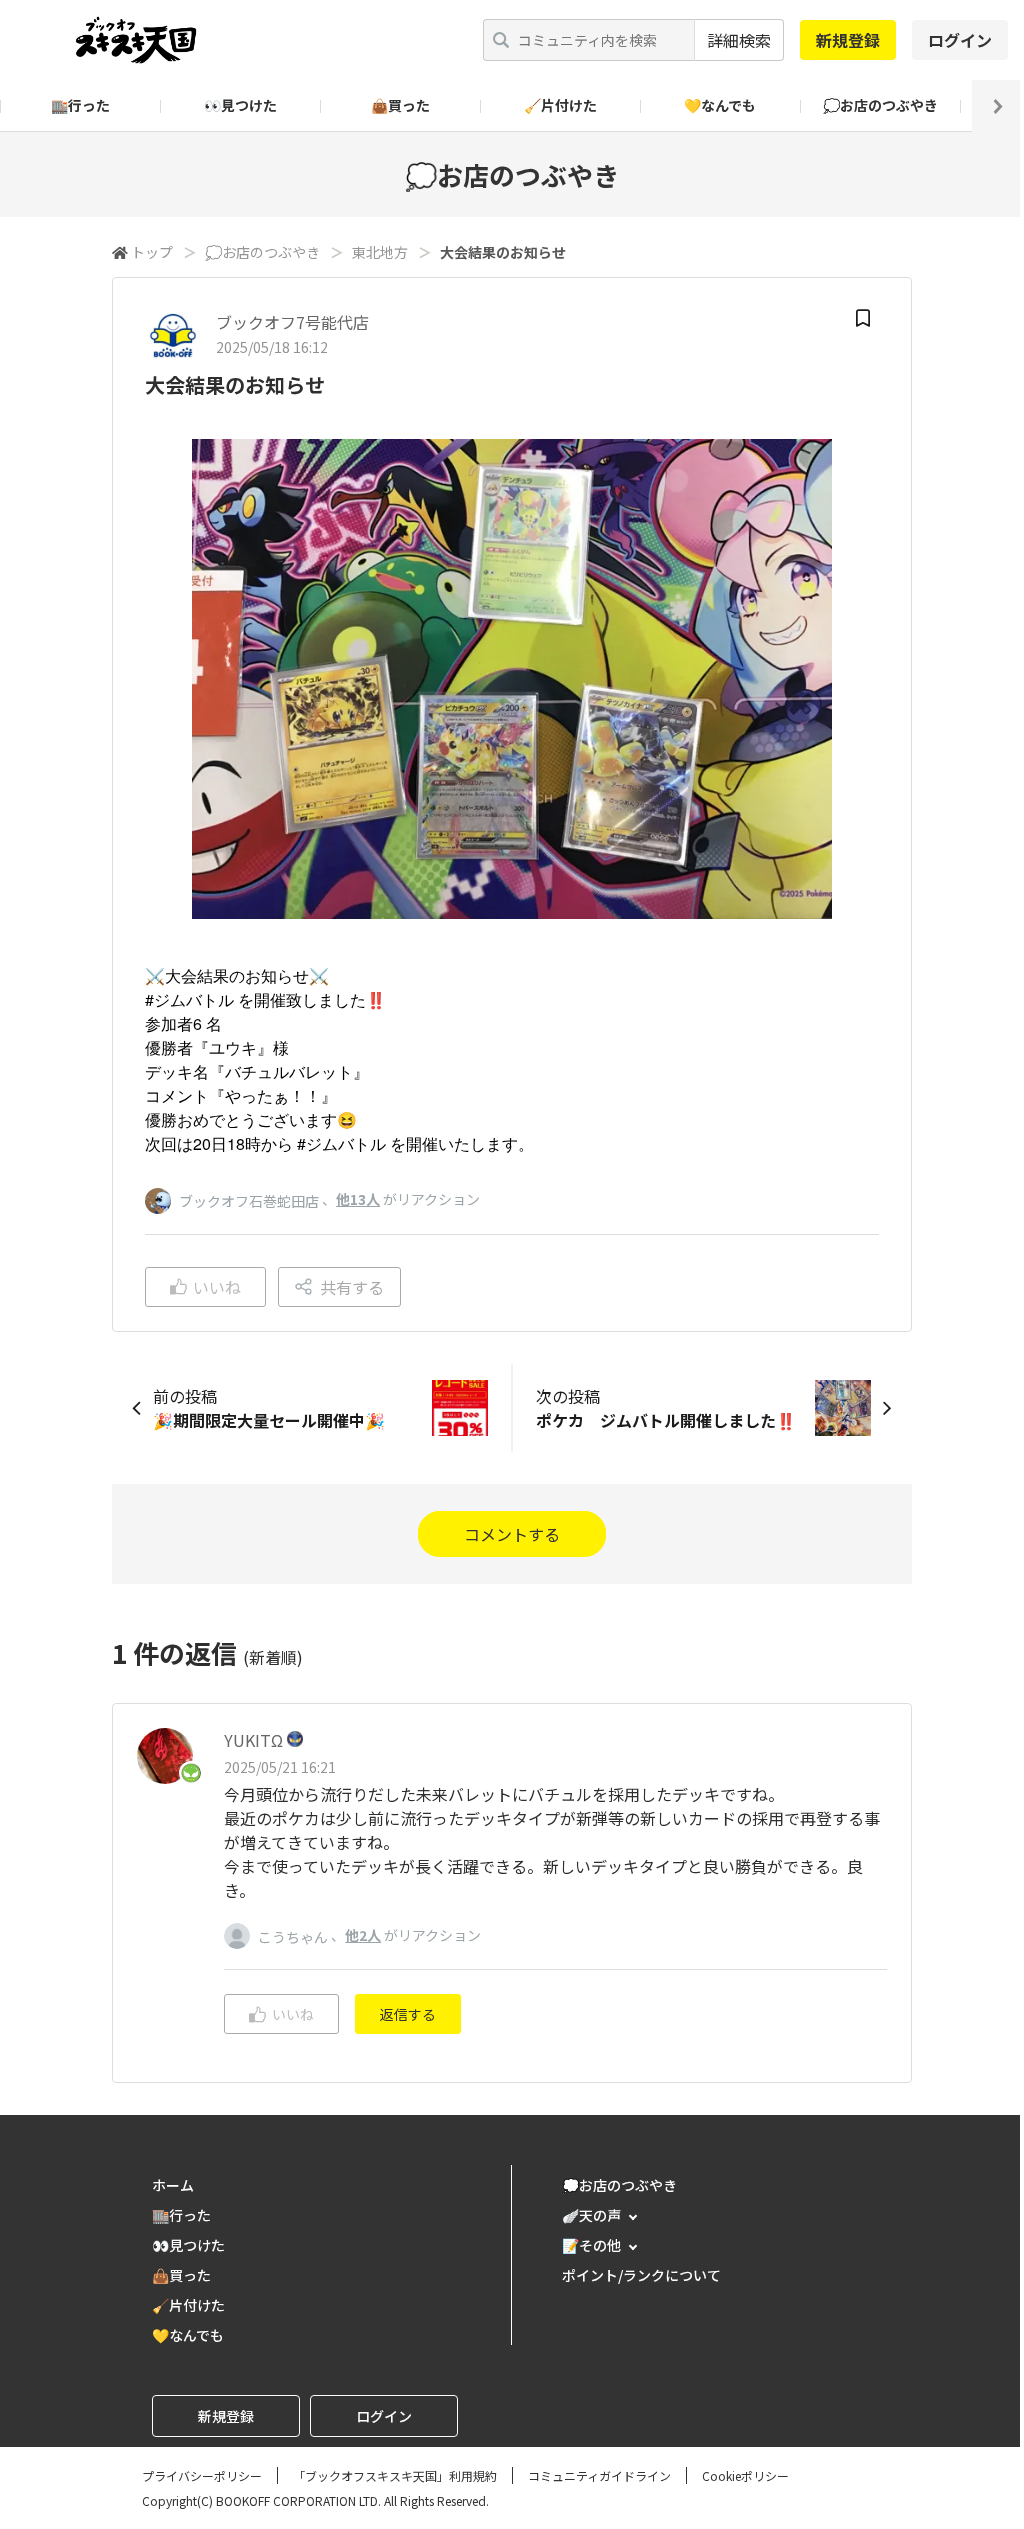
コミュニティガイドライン (599, 2475)
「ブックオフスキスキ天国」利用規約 (395, 2475)
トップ (152, 252)
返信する (408, 2014)
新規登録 (848, 40)
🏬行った (80, 105)
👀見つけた (240, 105)
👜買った (400, 105)
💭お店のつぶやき (880, 105)
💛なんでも (720, 105)
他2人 (363, 1935)
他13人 (358, 1199)
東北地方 (380, 252)
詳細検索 (739, 40)
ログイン (960, 40)
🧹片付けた (560, 105)
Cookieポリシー (745, 2475)
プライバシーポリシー (202, 2475)
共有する (352, 1287)
